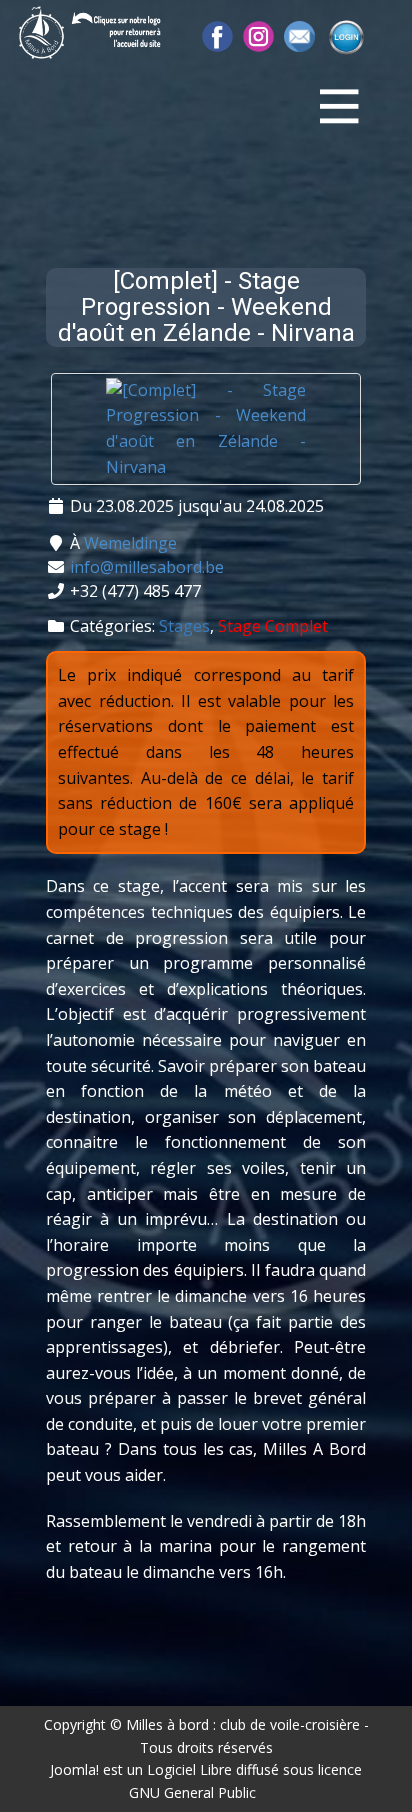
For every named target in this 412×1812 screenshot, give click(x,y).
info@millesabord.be (147, 567)
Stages (184, 626)
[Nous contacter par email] (299, 36)
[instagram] (258, 36)
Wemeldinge (130, 543)
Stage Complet (273, 626)
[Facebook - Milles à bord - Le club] (217, 36)
